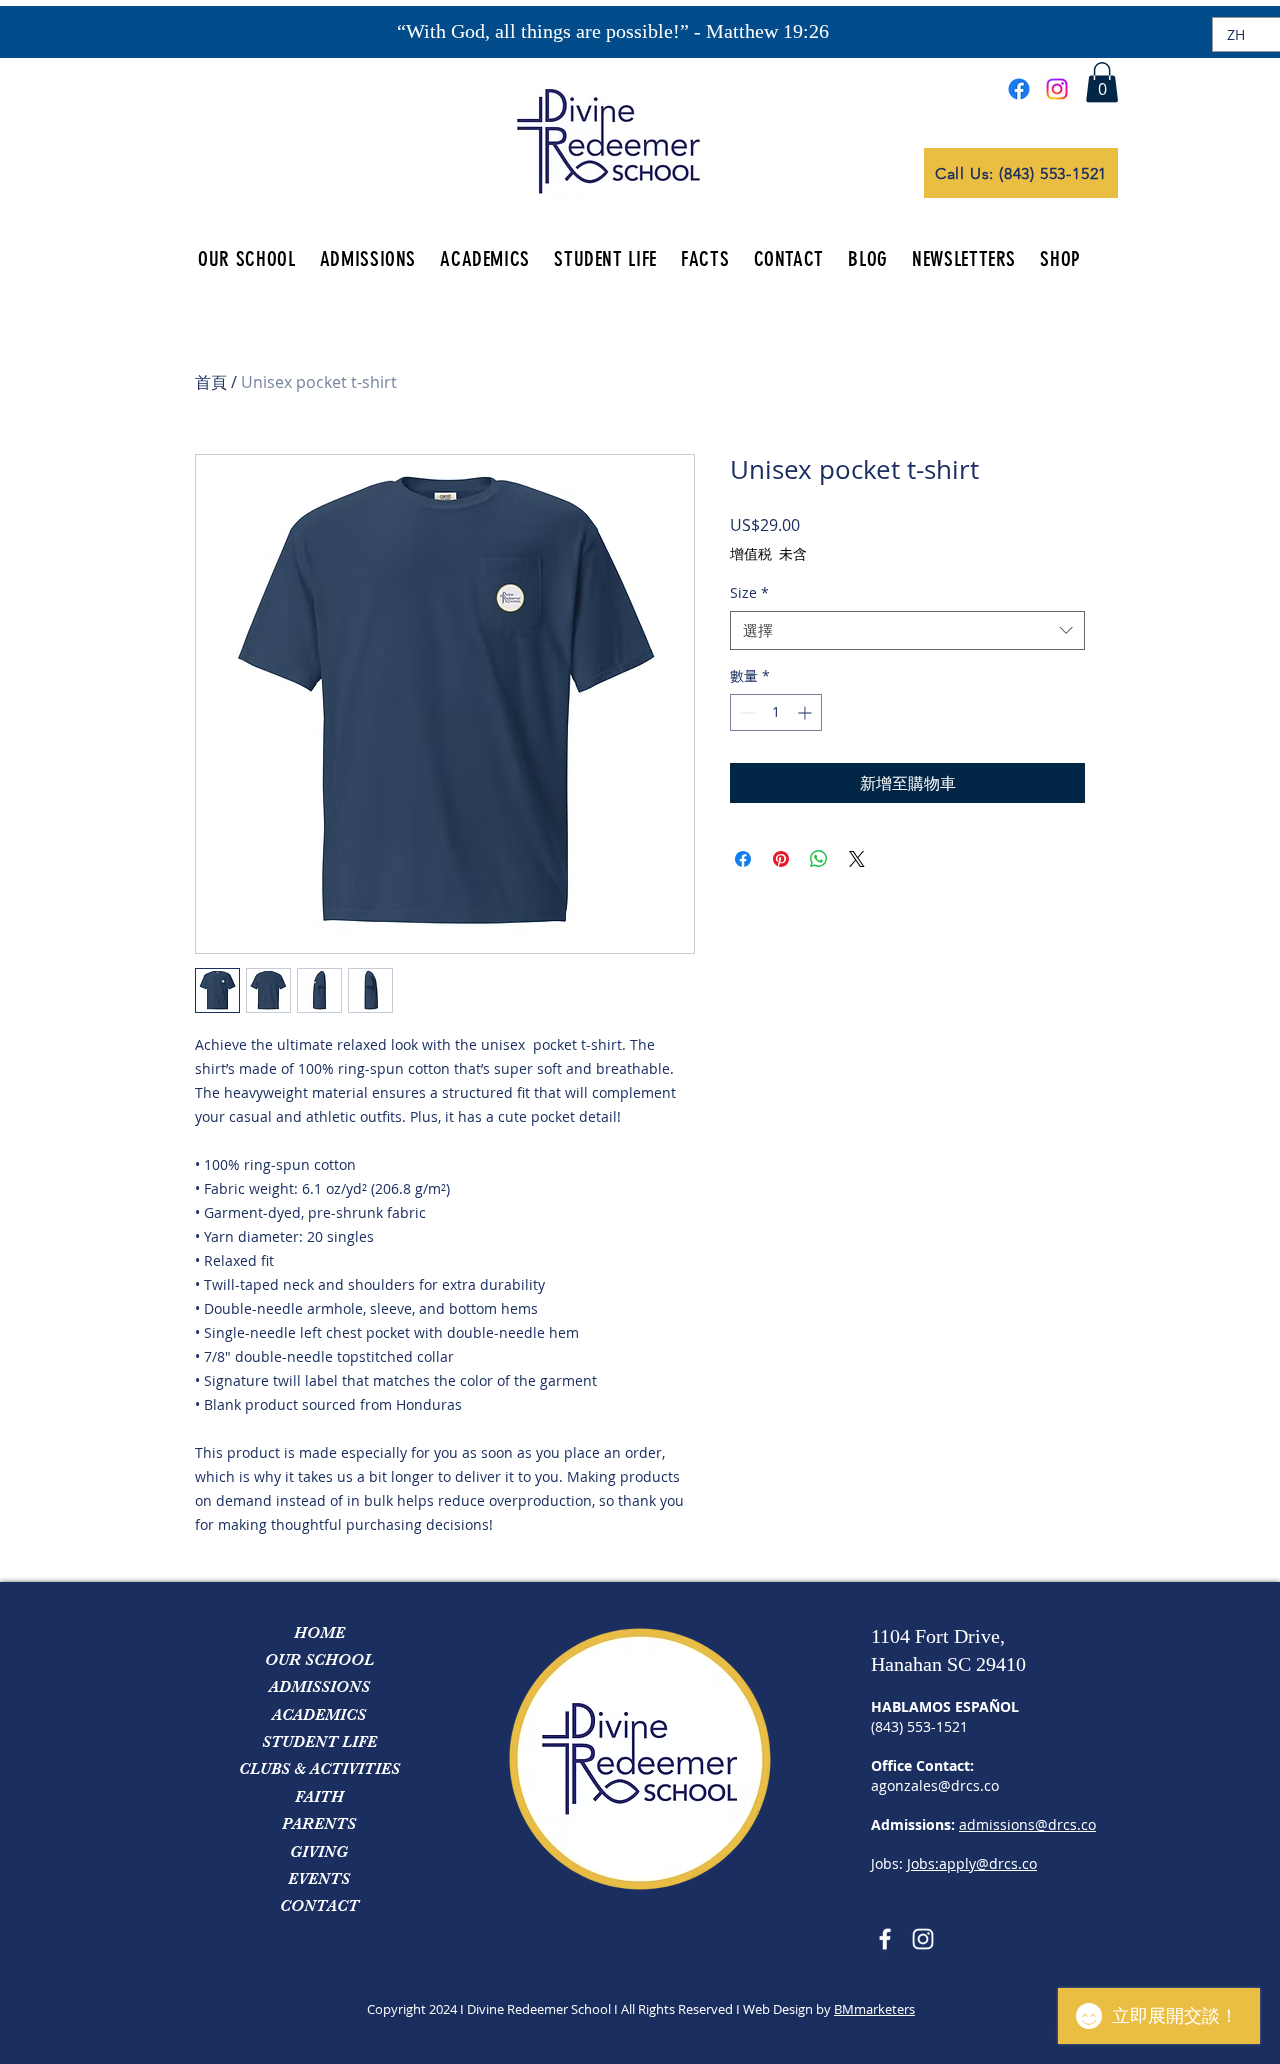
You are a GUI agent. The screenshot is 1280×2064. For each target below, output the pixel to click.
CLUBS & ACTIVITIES (319, 1769)
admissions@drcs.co (1027, 1824)
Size (749, 592)
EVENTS (319, 1879)
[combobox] (907, 630)
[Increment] (806, 712)
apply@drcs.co (988, 1863)
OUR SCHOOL (319, 1660)
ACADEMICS (319, 1715)
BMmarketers (874, 2009)
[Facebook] (1019, 89)
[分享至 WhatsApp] (819, 859)
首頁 (211, 382)
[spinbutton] (776, 712)
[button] (1102, 82)
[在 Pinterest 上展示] (781, 859)
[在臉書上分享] (743, 859)
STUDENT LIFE (319, 1742)
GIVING (319, 1852)
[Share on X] (857, 859)
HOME (319, 1633)
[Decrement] (745, 712)
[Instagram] (1057, 89)
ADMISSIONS (319, 1687)
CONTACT (319, 1906)
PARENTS (319, 1824)
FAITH (319, 1797)
